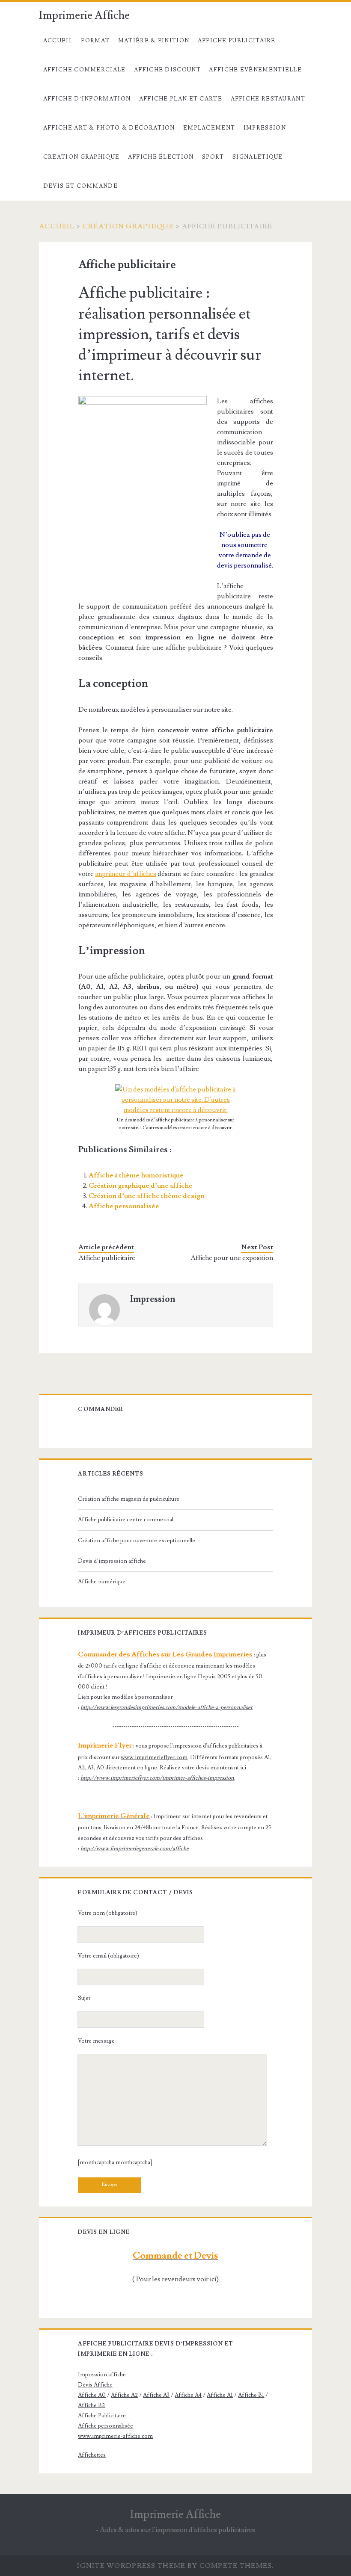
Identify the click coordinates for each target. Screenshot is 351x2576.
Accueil (58, 41)
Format (95, 41)
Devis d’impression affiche (112, 1561)
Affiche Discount (167, 70)
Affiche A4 (188, 2395)
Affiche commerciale (85, 70)
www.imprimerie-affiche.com (115, 2436)
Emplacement (209, 128)
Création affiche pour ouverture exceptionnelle (137, 1541)
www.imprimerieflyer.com (154, 1757)
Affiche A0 (92, 2395)
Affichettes (92, 2455)
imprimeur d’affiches (126, 874)
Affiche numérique (102, 1582)
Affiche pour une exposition (232, 1258)
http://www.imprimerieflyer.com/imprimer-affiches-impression (157, 1778)
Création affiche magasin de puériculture (129, 1499)
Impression (265, 128)
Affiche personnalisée (124, 1206)
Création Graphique (81, 157)
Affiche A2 (124, 2395)
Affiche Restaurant (268, 99)
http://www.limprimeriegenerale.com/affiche (135, 1848)
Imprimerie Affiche (84, 15)
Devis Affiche (95, 2385)
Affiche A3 (156, 2395)
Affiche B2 (91, 2405)
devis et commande (80, 186)
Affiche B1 (251, 2395)
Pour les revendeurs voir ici (176, 2279)
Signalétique (258, 157)
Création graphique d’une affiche (141, 1186)
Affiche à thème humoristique (136, 1175)
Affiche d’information (87, 99)
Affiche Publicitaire (237, 41)
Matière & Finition (154, 41)
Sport (213, 157)
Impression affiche (102, 2375)
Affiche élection (161, 157)
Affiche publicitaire (107, 1258)
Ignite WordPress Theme (131, 2566)
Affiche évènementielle (255, 70)
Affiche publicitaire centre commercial (126, 1520)
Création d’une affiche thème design (147, 1196)
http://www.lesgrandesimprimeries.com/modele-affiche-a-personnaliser (167, 1707)
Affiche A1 (220, 2395)
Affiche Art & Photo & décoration (109, 128)
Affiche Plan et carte (181, 99)
